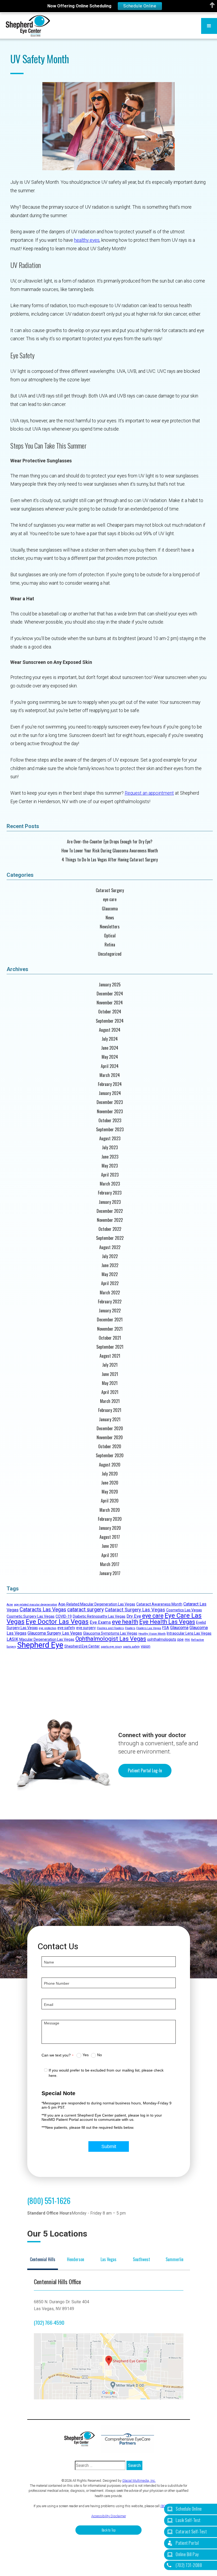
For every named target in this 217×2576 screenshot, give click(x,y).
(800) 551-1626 (49, 2201)
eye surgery (86, 1628)
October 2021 (110, 1338)
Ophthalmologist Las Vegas (111, 1639)
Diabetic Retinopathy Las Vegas (99, 1616)
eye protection (48, 1628)
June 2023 (110, 1157)
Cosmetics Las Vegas (184, 1610)
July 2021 (110, 1365)
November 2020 (110, 1437)
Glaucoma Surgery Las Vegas (55, 1633)
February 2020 (110, 1519)
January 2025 (110, 985)
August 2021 (110, 1356)
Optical (110, 936)
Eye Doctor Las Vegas (57, 1622)
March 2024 (110, 1075)
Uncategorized (110, 954)
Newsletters (110, 927)
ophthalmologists (162, 1639)
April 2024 (110, 1066)
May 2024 (110, 1057)
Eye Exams (100, 1622)
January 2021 (110, 1419)
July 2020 (110, 1474)
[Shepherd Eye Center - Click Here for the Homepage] (82, 2439)
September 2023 (110, 1130)
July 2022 (110, 1256)
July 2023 (110, 1148)
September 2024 (110, 1021)
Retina (110, 945)
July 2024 (110, 1039)
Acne (10, 1605)
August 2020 (110, 1465)
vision (146, 1646)
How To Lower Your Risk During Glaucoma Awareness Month (110, 851)
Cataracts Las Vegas (43, 1610)
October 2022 (110, 1229)
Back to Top (109, 2530)
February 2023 (110, 1193)
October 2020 (110, 1446)
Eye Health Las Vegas (167, 1622)
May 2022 (110, 1274)
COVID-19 (64, 1616)
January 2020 (110, 1528)
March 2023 (110, 1184)
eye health (125, 1622)
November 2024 (110, 1003)
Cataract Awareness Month (159, 1604)
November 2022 (110, 1220)
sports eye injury (111, 1647)
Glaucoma (110, 909)
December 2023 (110, 1102)
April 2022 (110, 1283)
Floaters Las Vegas (149, 1628)
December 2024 (110, 994)
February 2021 (110, 1410)
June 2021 (110, 1374)
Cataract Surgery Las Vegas (135, 1610)
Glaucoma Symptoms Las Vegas (110, 1633)
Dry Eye (134, 1616)
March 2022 (110, 1293)
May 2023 (110, 1166)
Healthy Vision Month (152, 1634)
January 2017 (110, 1573)
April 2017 (110, 1555)
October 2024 (110, 1012)
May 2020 (110, 1492)
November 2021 (110, 1329)
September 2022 (110, 1238)
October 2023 (110, 1121)
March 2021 (110, 1401)
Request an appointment (149, 793)
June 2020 (110, 1483)
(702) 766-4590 (49, 2322)
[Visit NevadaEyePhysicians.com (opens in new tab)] (128, 2439)
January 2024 (110, 1093)
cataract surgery (85, 1610)
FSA (166, 1628)
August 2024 (110, 1030)
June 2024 (110, 1048)
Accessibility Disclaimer (109, 2516)
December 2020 (110, 1428)
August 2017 (110, 1537)
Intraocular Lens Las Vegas (189, 1633)
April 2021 (110, 1392)
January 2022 (110, 1311)
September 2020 (110, 1455)
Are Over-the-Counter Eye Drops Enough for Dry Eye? (110, 842)
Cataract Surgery (110, 890)
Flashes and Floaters (110, 1628)
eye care (110, 899)
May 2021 (110, 1383)
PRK (187, 1640)
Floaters (130, 1628)
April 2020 (110, 1501)
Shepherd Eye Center (82, 1646)
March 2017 (110, 1564)
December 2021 (110, 1320)
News (110, 918)
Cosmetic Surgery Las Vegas (31, 1616)
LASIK (12, 1639)
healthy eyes (87, 240)
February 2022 (110, 1302)
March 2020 (110, 1510)
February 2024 (110, 1084)
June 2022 (110, 1265)
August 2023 (110, 1139)
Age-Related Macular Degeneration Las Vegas (97, 1604)
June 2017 (110, 1546)
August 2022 (110, 1247)
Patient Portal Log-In (145, 1770)
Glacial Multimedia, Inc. (139, 2481)
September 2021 (110, 1347)
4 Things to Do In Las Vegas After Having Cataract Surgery (110, 860)
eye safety (66, 1628)
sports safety (131, 1647)
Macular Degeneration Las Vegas (47, 1639)
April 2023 (110, 1175)
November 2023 (110, 1112)
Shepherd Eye (40, 1645)
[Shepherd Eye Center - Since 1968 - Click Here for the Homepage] (28, 26)
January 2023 (110, 1202)
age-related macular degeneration (36, 1605)
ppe (180, 1639)
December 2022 (110, 1211)
